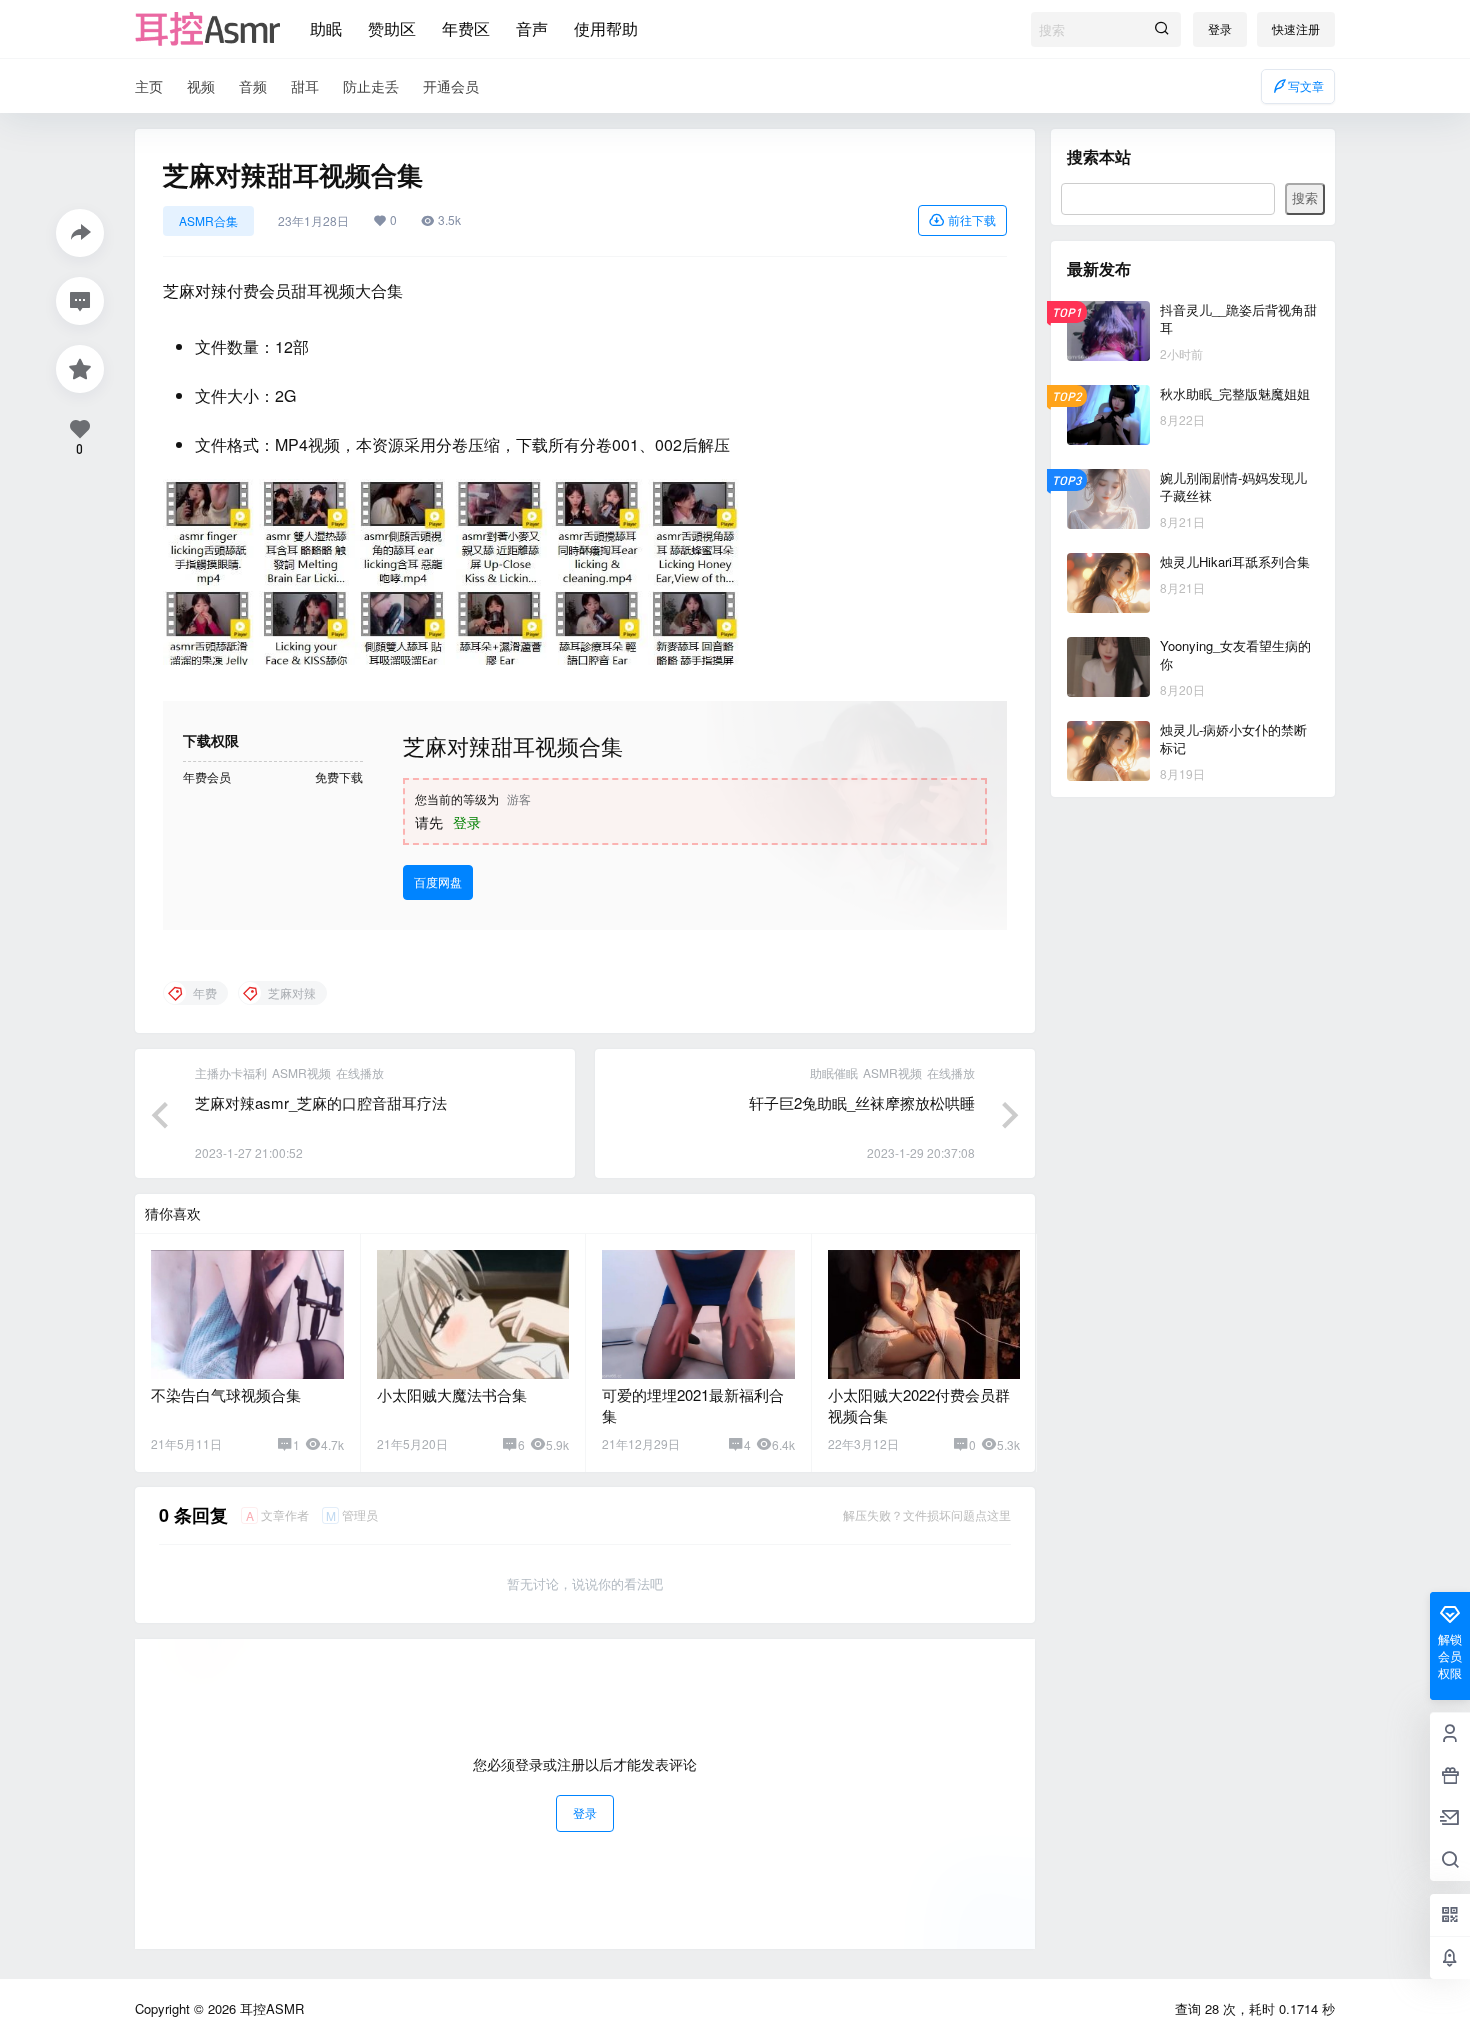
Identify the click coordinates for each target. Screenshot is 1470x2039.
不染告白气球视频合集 (226, 1394)
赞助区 (392, 28)
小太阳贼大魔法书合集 (452, 1394)
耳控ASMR (270, 2008)
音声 (532, 28)
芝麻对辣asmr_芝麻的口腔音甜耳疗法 (321, 1102)
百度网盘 (438, 881)
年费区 (466, 28)
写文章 (1306, 85)
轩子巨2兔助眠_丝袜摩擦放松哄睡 (862, 1102)
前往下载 (972, 219)
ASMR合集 (208, 220)
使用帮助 (606, 28)
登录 (1220, 28)
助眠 (326, 28)
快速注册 (1296, 28)
